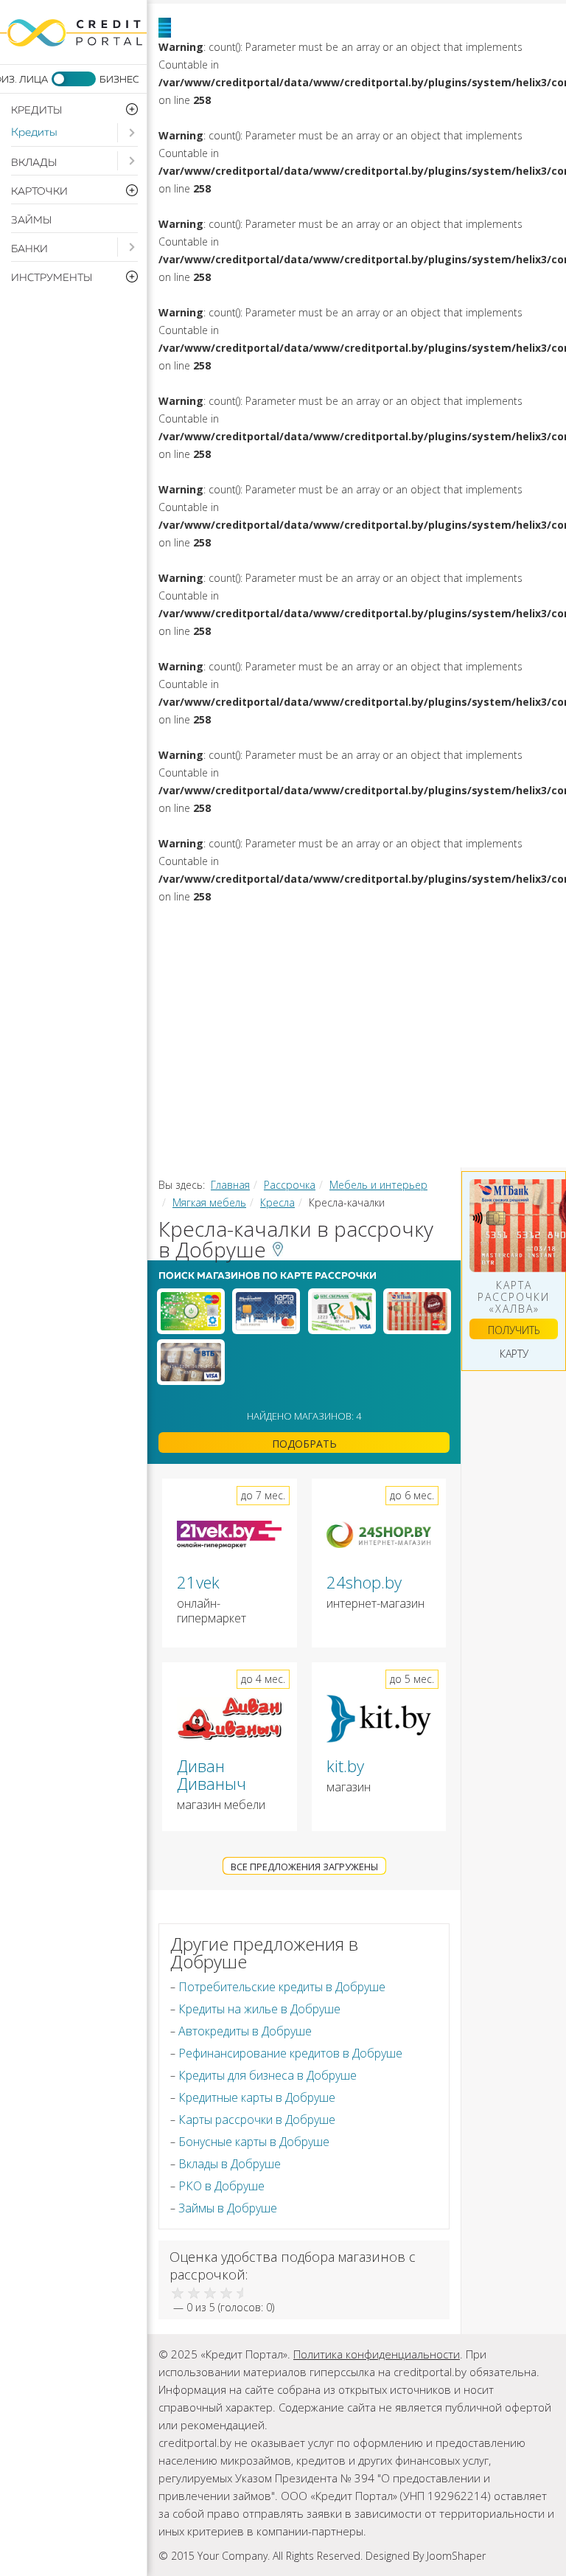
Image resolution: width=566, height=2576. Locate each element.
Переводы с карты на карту (291, 1139)
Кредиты (34, 132)
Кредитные (463, 1016)
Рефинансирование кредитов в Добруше (290, 2053)
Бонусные (234, 1046)
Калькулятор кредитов (280, 1108)
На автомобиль (254, 954)
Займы (31, 221)
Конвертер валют (470, 1108)
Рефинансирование (428, 954)
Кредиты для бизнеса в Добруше (268, 2075)
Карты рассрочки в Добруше (257, 2120)
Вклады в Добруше (230, 2164)
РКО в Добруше (221, 2186)
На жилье (484, 923)
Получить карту (514, 1331)
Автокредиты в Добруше (245, 2031)
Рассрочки (358, 1046)
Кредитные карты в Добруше (257, 2097)
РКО (213, 1077)
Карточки (340, 1016)
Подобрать (304, 1444)
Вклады (34, 163)
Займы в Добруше (228, 2208)
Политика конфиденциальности (377, 2354)
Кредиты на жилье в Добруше (259, 2009)
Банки (29, 249)
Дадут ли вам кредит (387, 985)
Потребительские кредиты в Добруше (282, 1987)
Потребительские (340, 923)
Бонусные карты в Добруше (254, 2142)
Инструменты (419, 1077)
